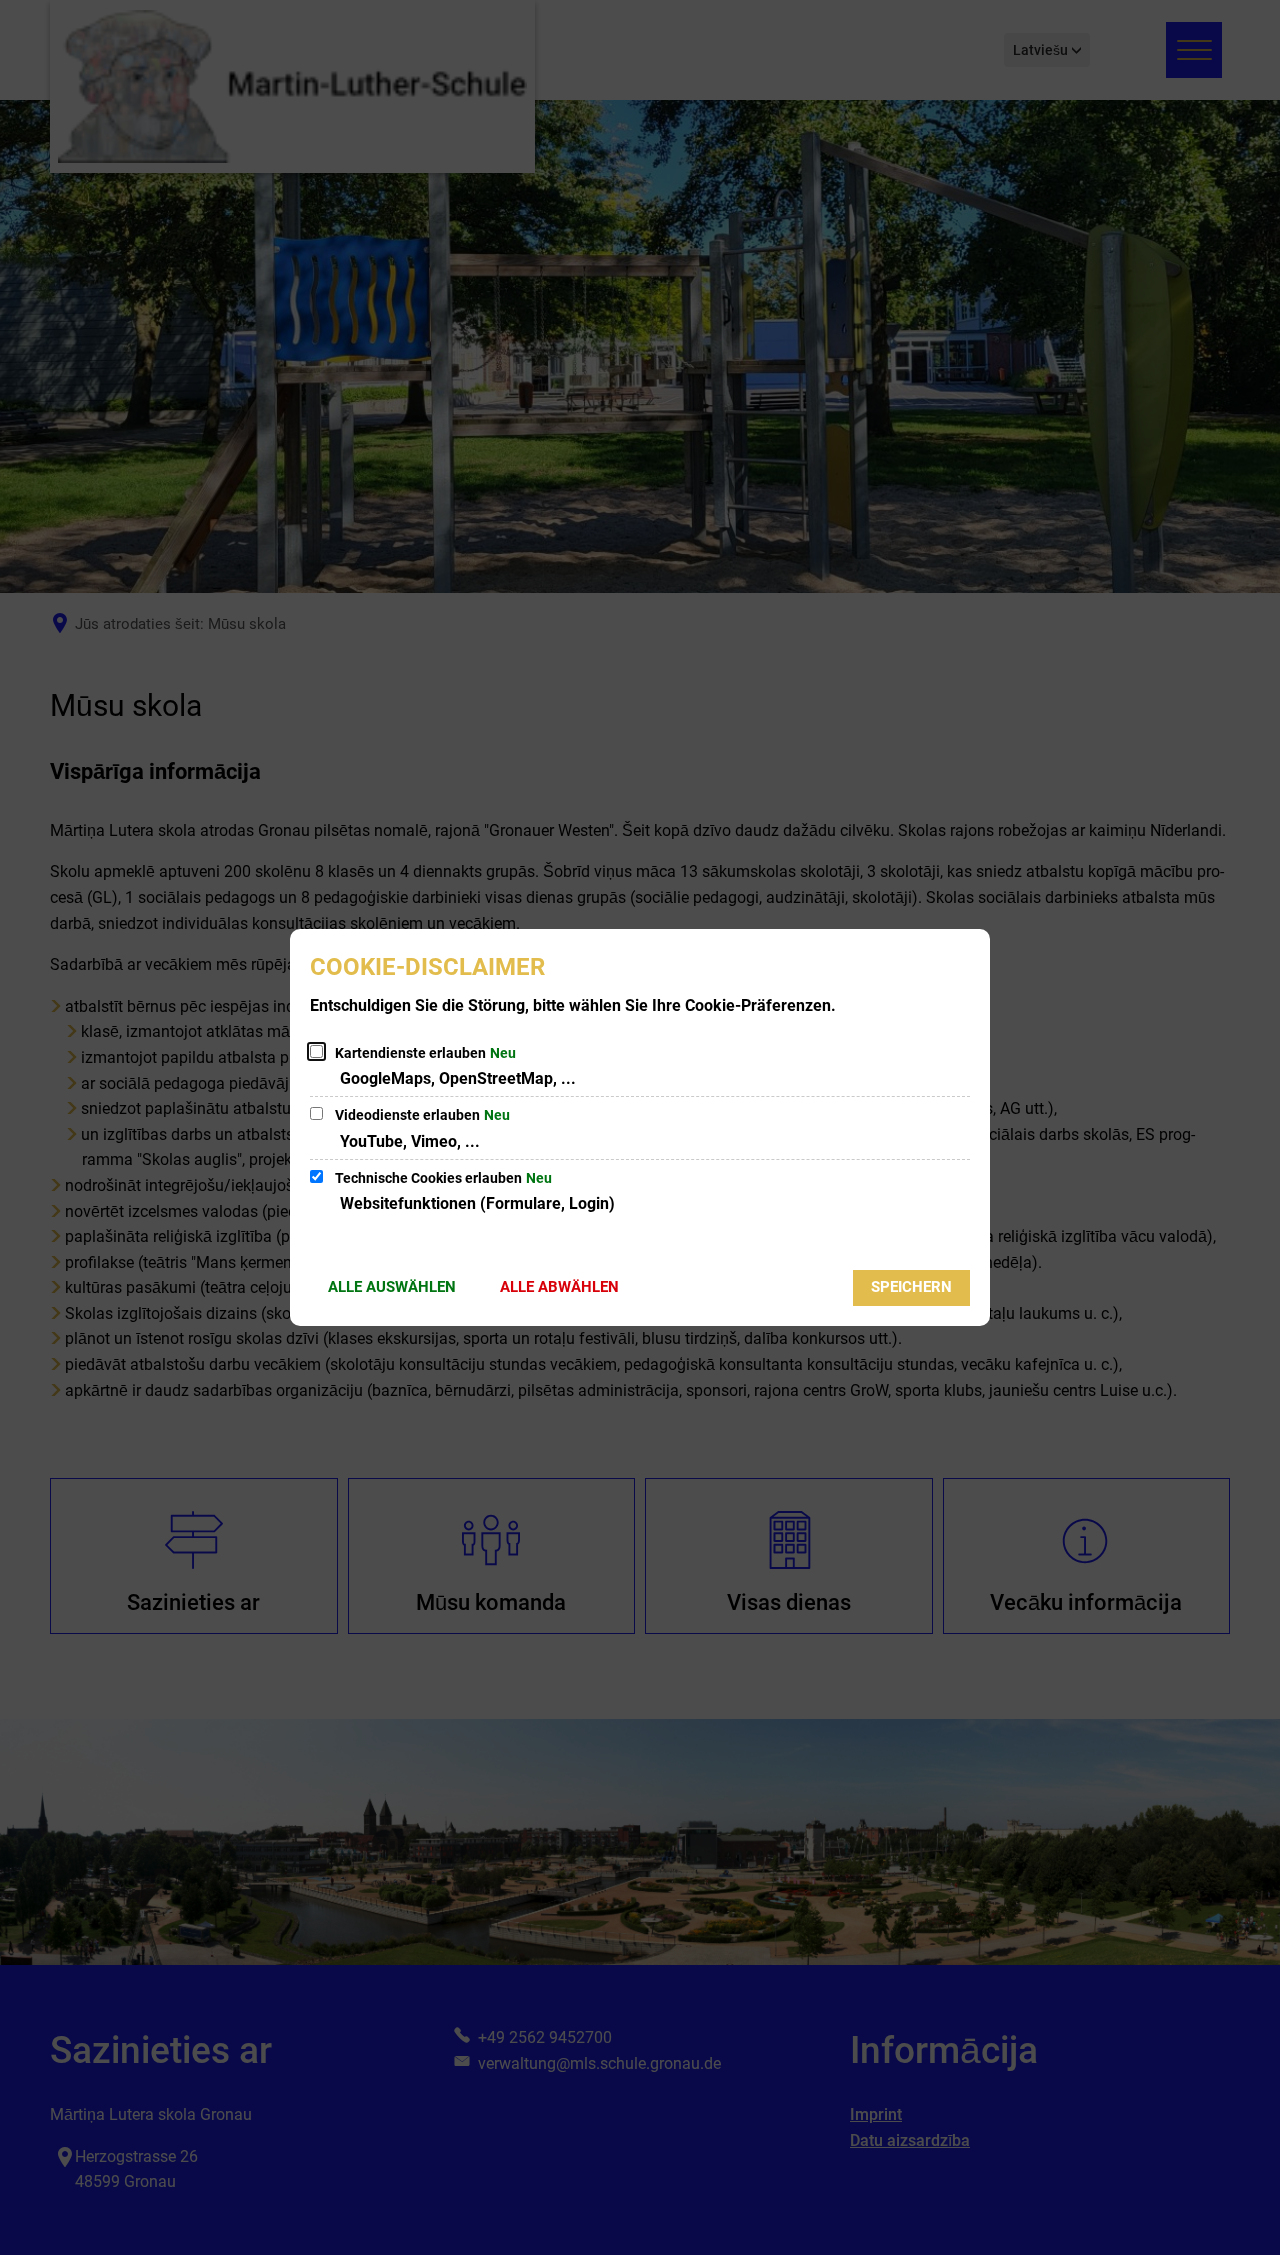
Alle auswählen (392, 1287)
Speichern (911, 1287)
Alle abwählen (559, 1287)
